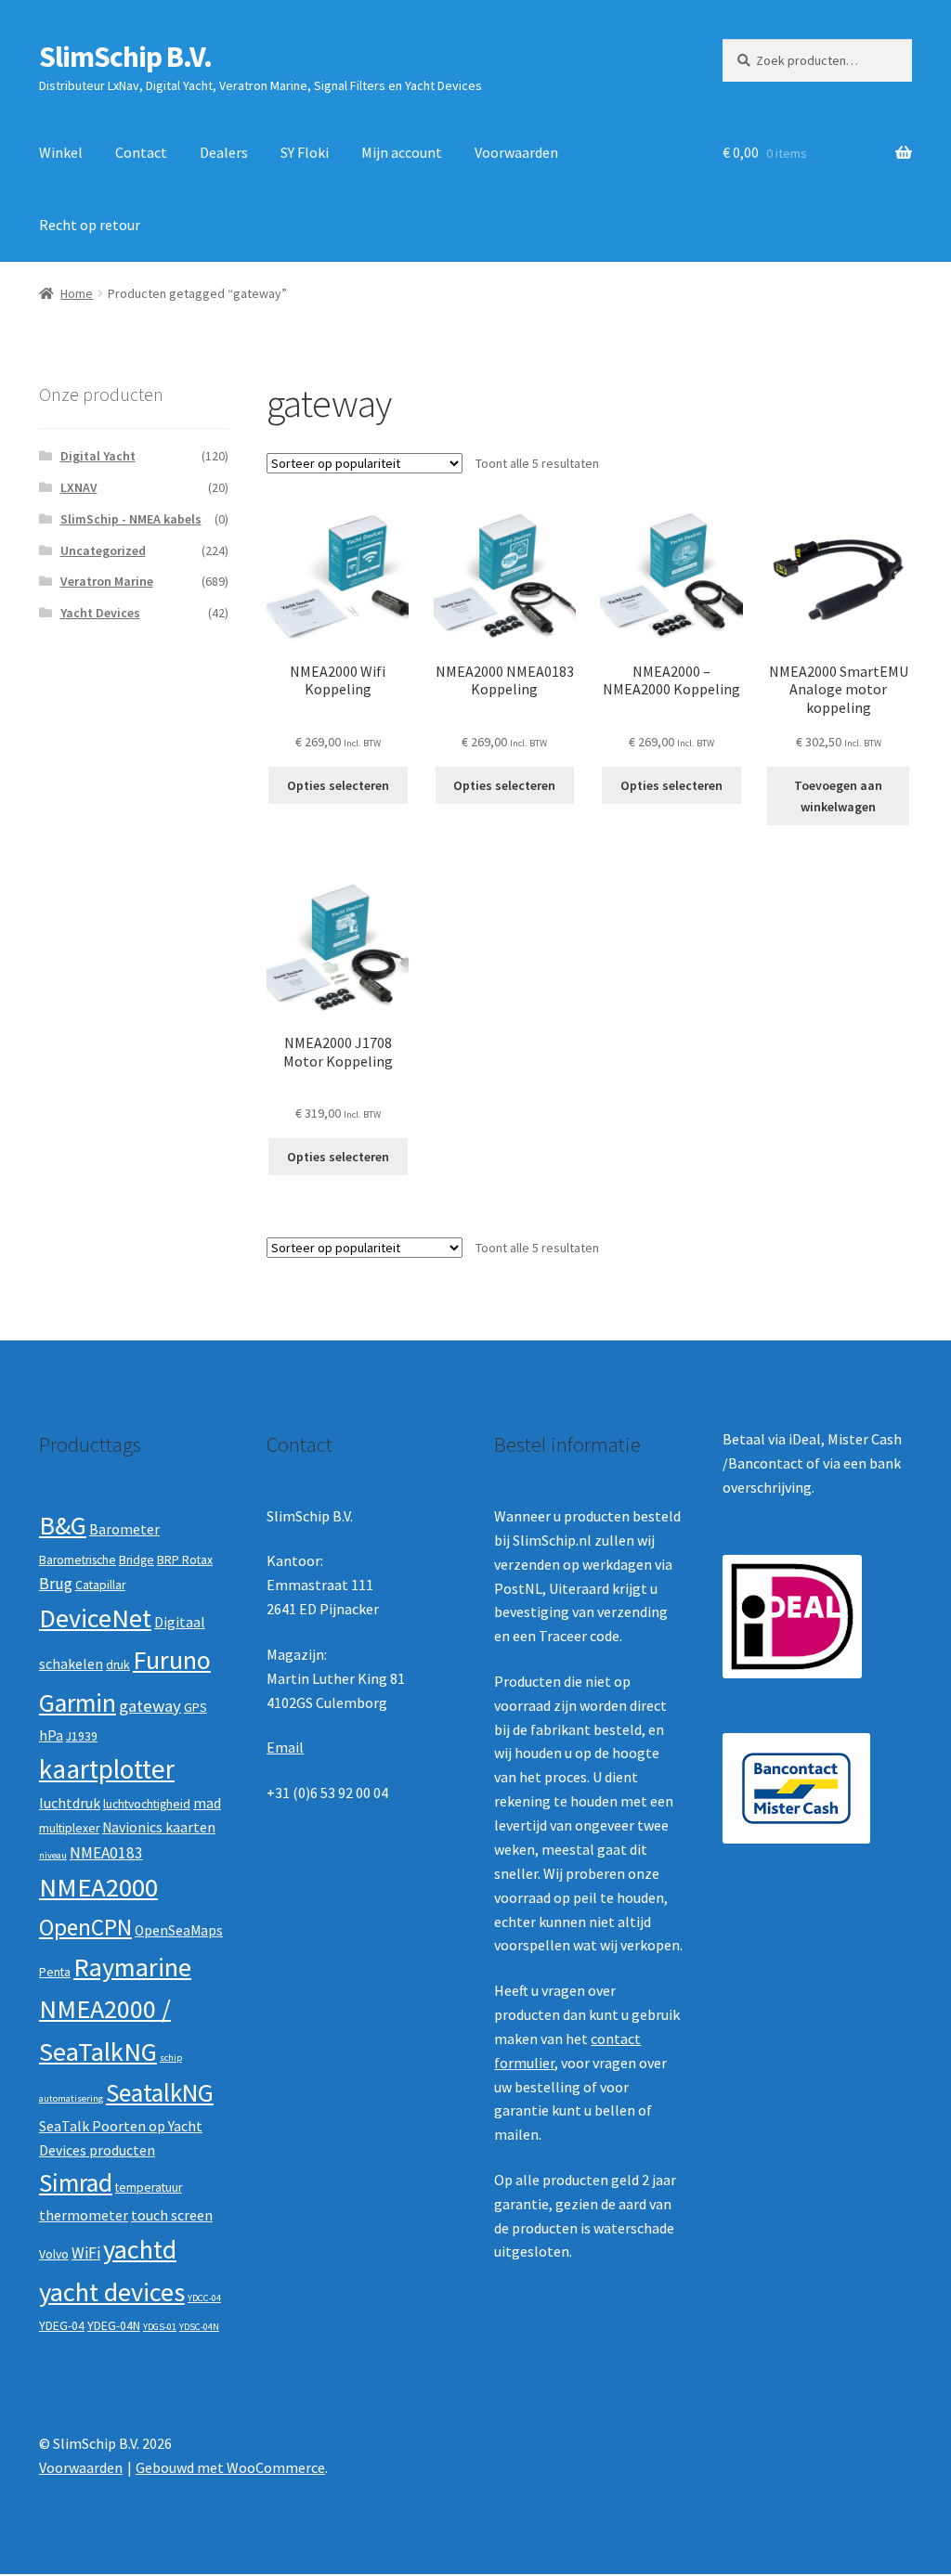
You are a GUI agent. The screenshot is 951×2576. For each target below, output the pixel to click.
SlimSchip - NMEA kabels (131, 519)
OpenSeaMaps (179, 1930)
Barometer (124, 1529)
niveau (53, 1855)
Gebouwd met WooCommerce (230, 2467)
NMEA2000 (98, 1887)
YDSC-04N (199, 2327)
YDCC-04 (204, 2298)
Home (77, 293)
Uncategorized (103, 550)
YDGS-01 (160, 2327)
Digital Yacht (98, 456)
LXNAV (79, 487)
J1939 (82, 1736)
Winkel (61, 152)
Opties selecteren (338, 785)
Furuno (172, 1660)
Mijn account (402, 152)
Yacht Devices (100, 613)
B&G (63, 1525)
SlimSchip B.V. (125, 57)
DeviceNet (95, 1618)
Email (285, 1747)
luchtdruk (70, 1803)
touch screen (172, 2215)
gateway (150, 1706)
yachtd (140, 2249)
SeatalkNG (160, 2093)
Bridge (137, 1560)
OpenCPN (85, 1927)
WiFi (86, 2253)
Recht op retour (90, 225)
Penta (55, 1972)
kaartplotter (107, 1769)
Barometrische (78, 1560)
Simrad (76, 2183)
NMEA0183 (106, 1853)
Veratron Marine (107, 581)
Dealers (224, 152)
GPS (195, 1708)
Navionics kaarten (159, 1827)
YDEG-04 (62, 2326)
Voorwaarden (516, 152)
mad (207, 1803)
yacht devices (112, 2292)
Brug (56, 1584)
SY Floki (305, 152)
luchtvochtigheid (147, 1804)
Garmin (78, 1703)
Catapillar (100, 1585)
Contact (141, 152)
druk (118, 1665)
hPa (51, 1735)
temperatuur (149, 2188)
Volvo (54, 2254)
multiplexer (69, 1828)
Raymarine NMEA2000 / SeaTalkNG (115, 2009)
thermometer (84, 2215)
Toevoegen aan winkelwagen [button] (838, 796)
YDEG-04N (114, 2326)
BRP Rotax (185, 1560)
